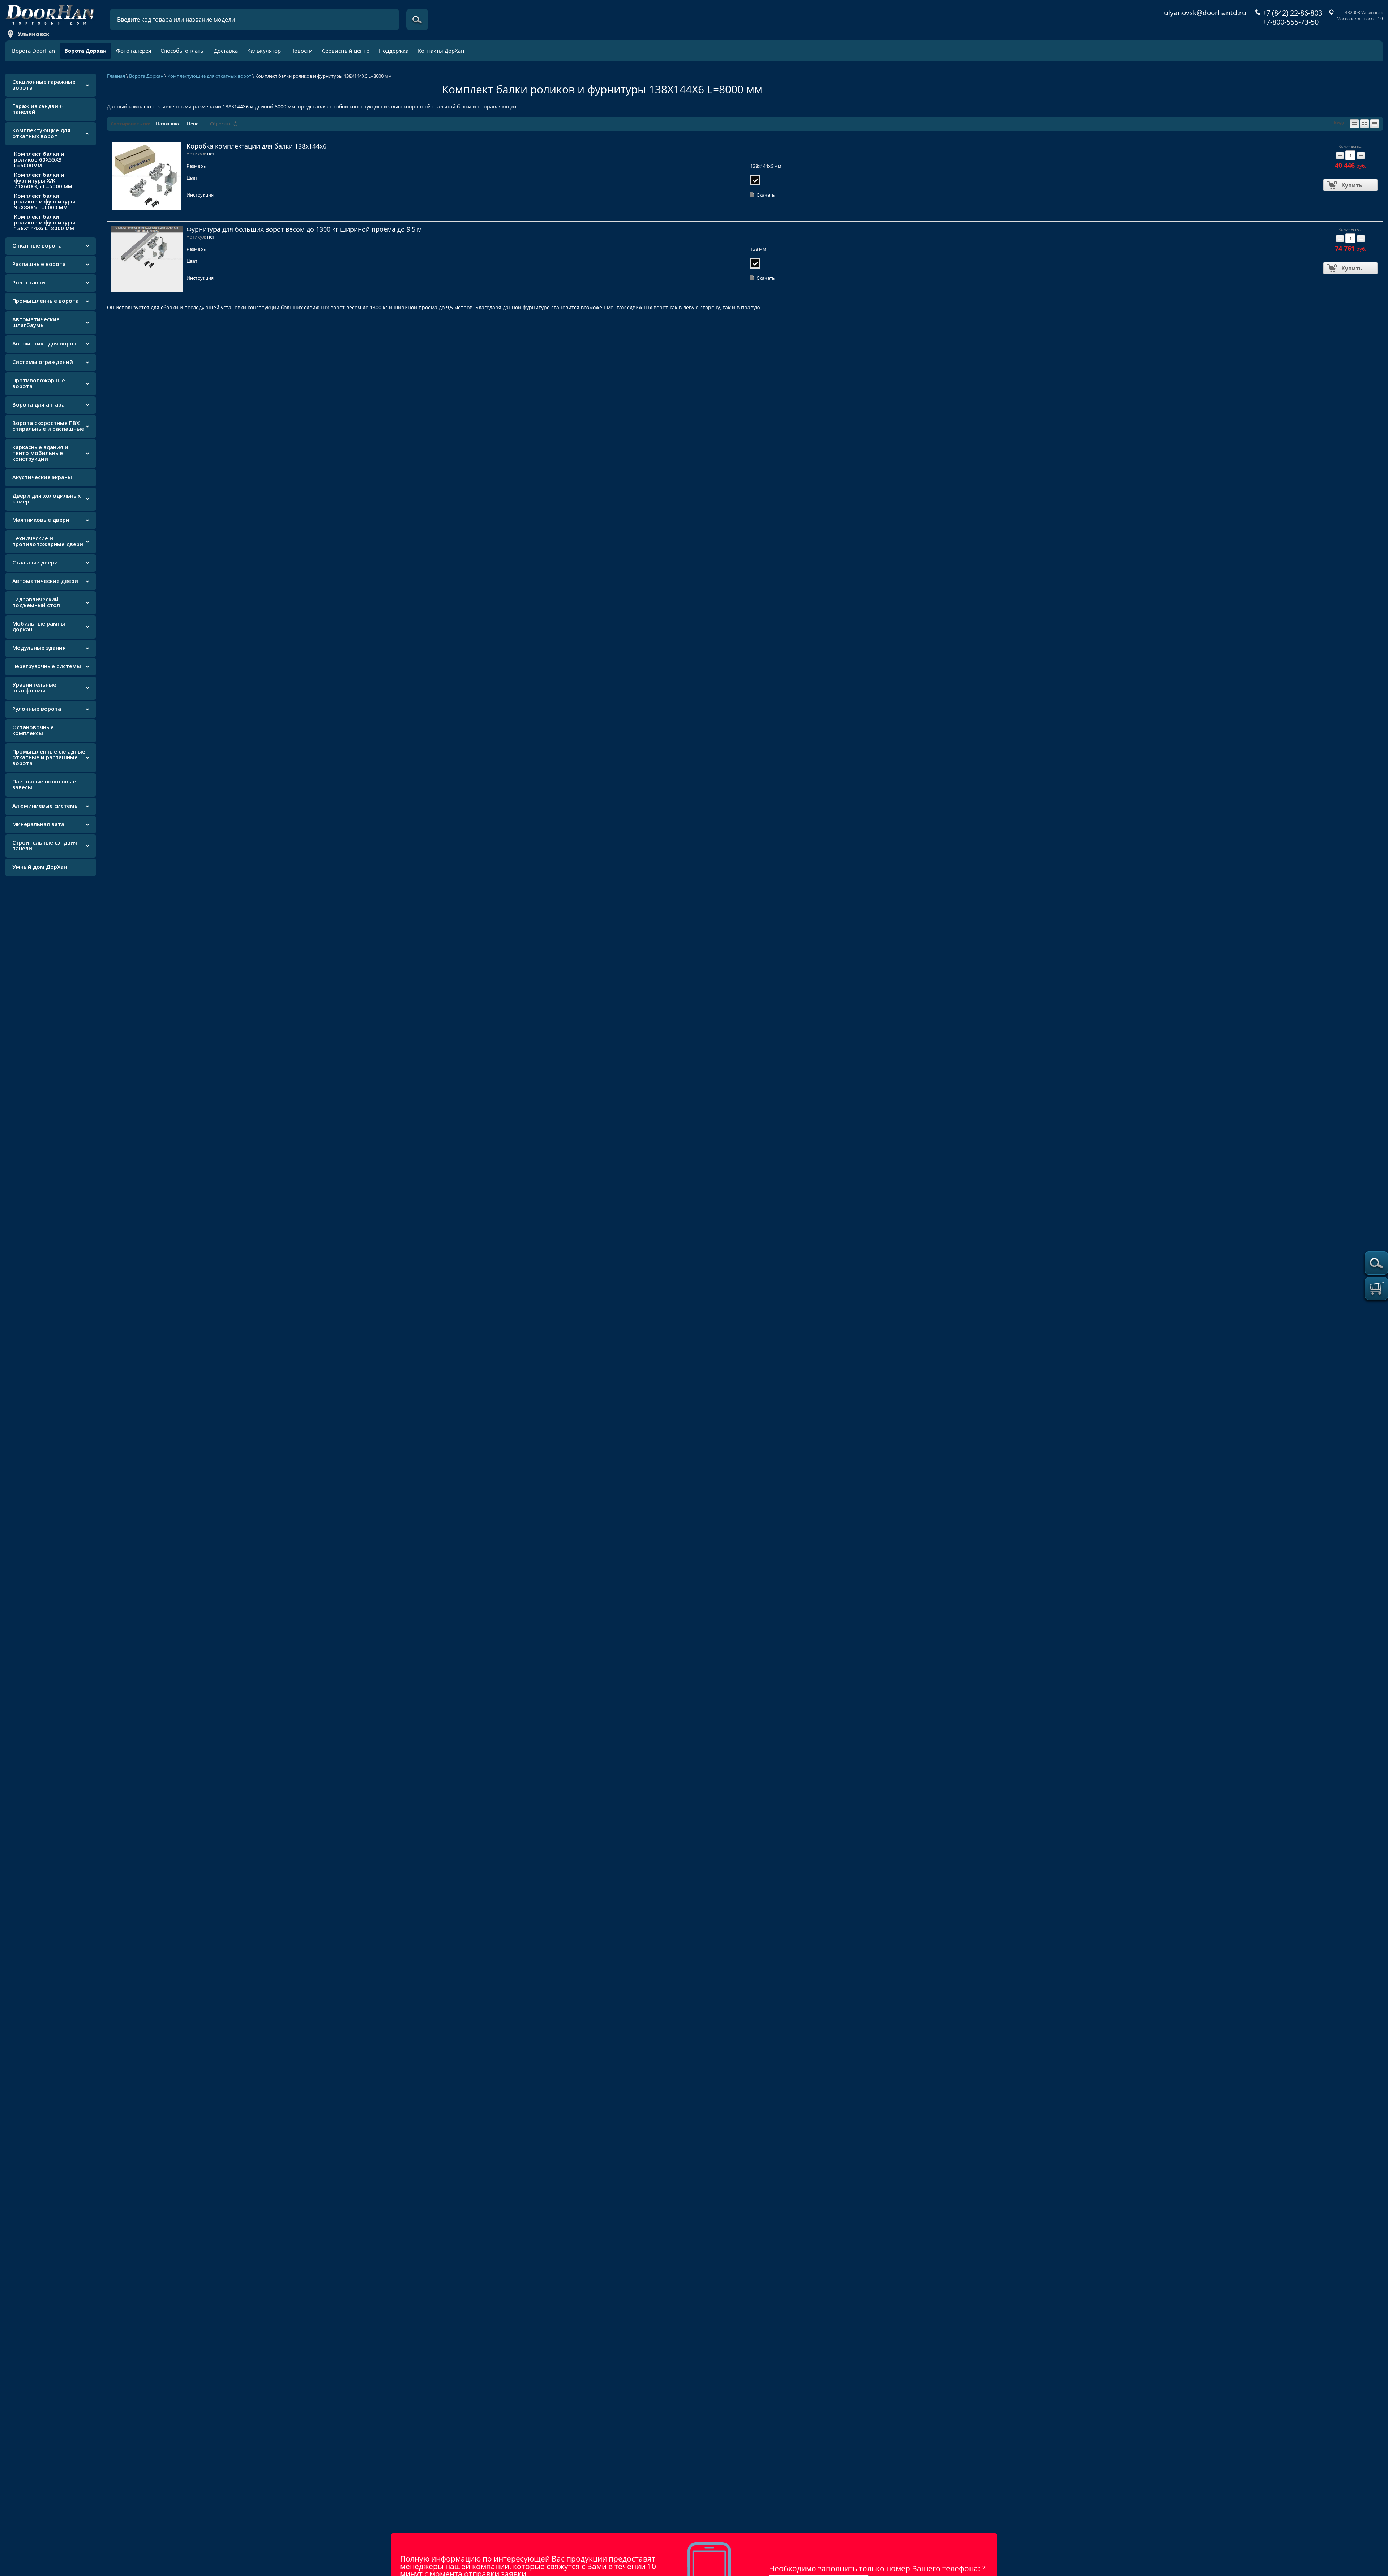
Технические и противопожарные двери (48, 541)
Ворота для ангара (38, 404)
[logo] (50, 13)
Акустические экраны (42, 477)
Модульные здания (39, 648)
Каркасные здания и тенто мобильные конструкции (40, 453)
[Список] (1354, 124)
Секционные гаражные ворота (44, 85)
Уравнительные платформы (34, 687)
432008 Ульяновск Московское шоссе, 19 (1360, 16)
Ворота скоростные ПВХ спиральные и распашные (48, 426)
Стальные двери (35, 562)
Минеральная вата (38, 824)
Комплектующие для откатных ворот (41, 133)
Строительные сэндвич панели (45, 845)
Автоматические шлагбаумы (36, 322)
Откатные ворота (37, 245)
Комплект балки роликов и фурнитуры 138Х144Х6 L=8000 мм (45, 222)
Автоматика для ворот (44, 343)
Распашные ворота (39, 264)
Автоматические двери (45, 581)
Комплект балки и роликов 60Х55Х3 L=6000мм (39, 159)
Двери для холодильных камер (46, 498)
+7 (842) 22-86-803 (1292, 13)
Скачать (766, 195)
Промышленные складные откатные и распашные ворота (49, 757)
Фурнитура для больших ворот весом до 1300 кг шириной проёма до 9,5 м (304, 229)
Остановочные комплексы (33, 730)
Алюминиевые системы (46, 806)
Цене (193, 124)
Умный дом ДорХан (40, 867)
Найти (417, 20)
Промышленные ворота (46, 301)
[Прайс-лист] (1375, 124)
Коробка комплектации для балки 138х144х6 (256, 146)
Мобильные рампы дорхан (39, 626)
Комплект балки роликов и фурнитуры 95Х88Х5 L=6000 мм (45, 201)
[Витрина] (1365, 124)
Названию (167, 124)
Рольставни (29, 282)
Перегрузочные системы (47, 666)
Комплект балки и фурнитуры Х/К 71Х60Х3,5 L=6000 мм (43, 180)
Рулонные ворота (37, 709)
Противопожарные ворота (39, 383)
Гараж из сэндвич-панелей (38, 109)
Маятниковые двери (41, 520)
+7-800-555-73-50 (1290, 22)
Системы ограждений (43, 362)
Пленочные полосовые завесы (44, 784)
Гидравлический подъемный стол (36, 602)
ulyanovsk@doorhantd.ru (1205, 13)
